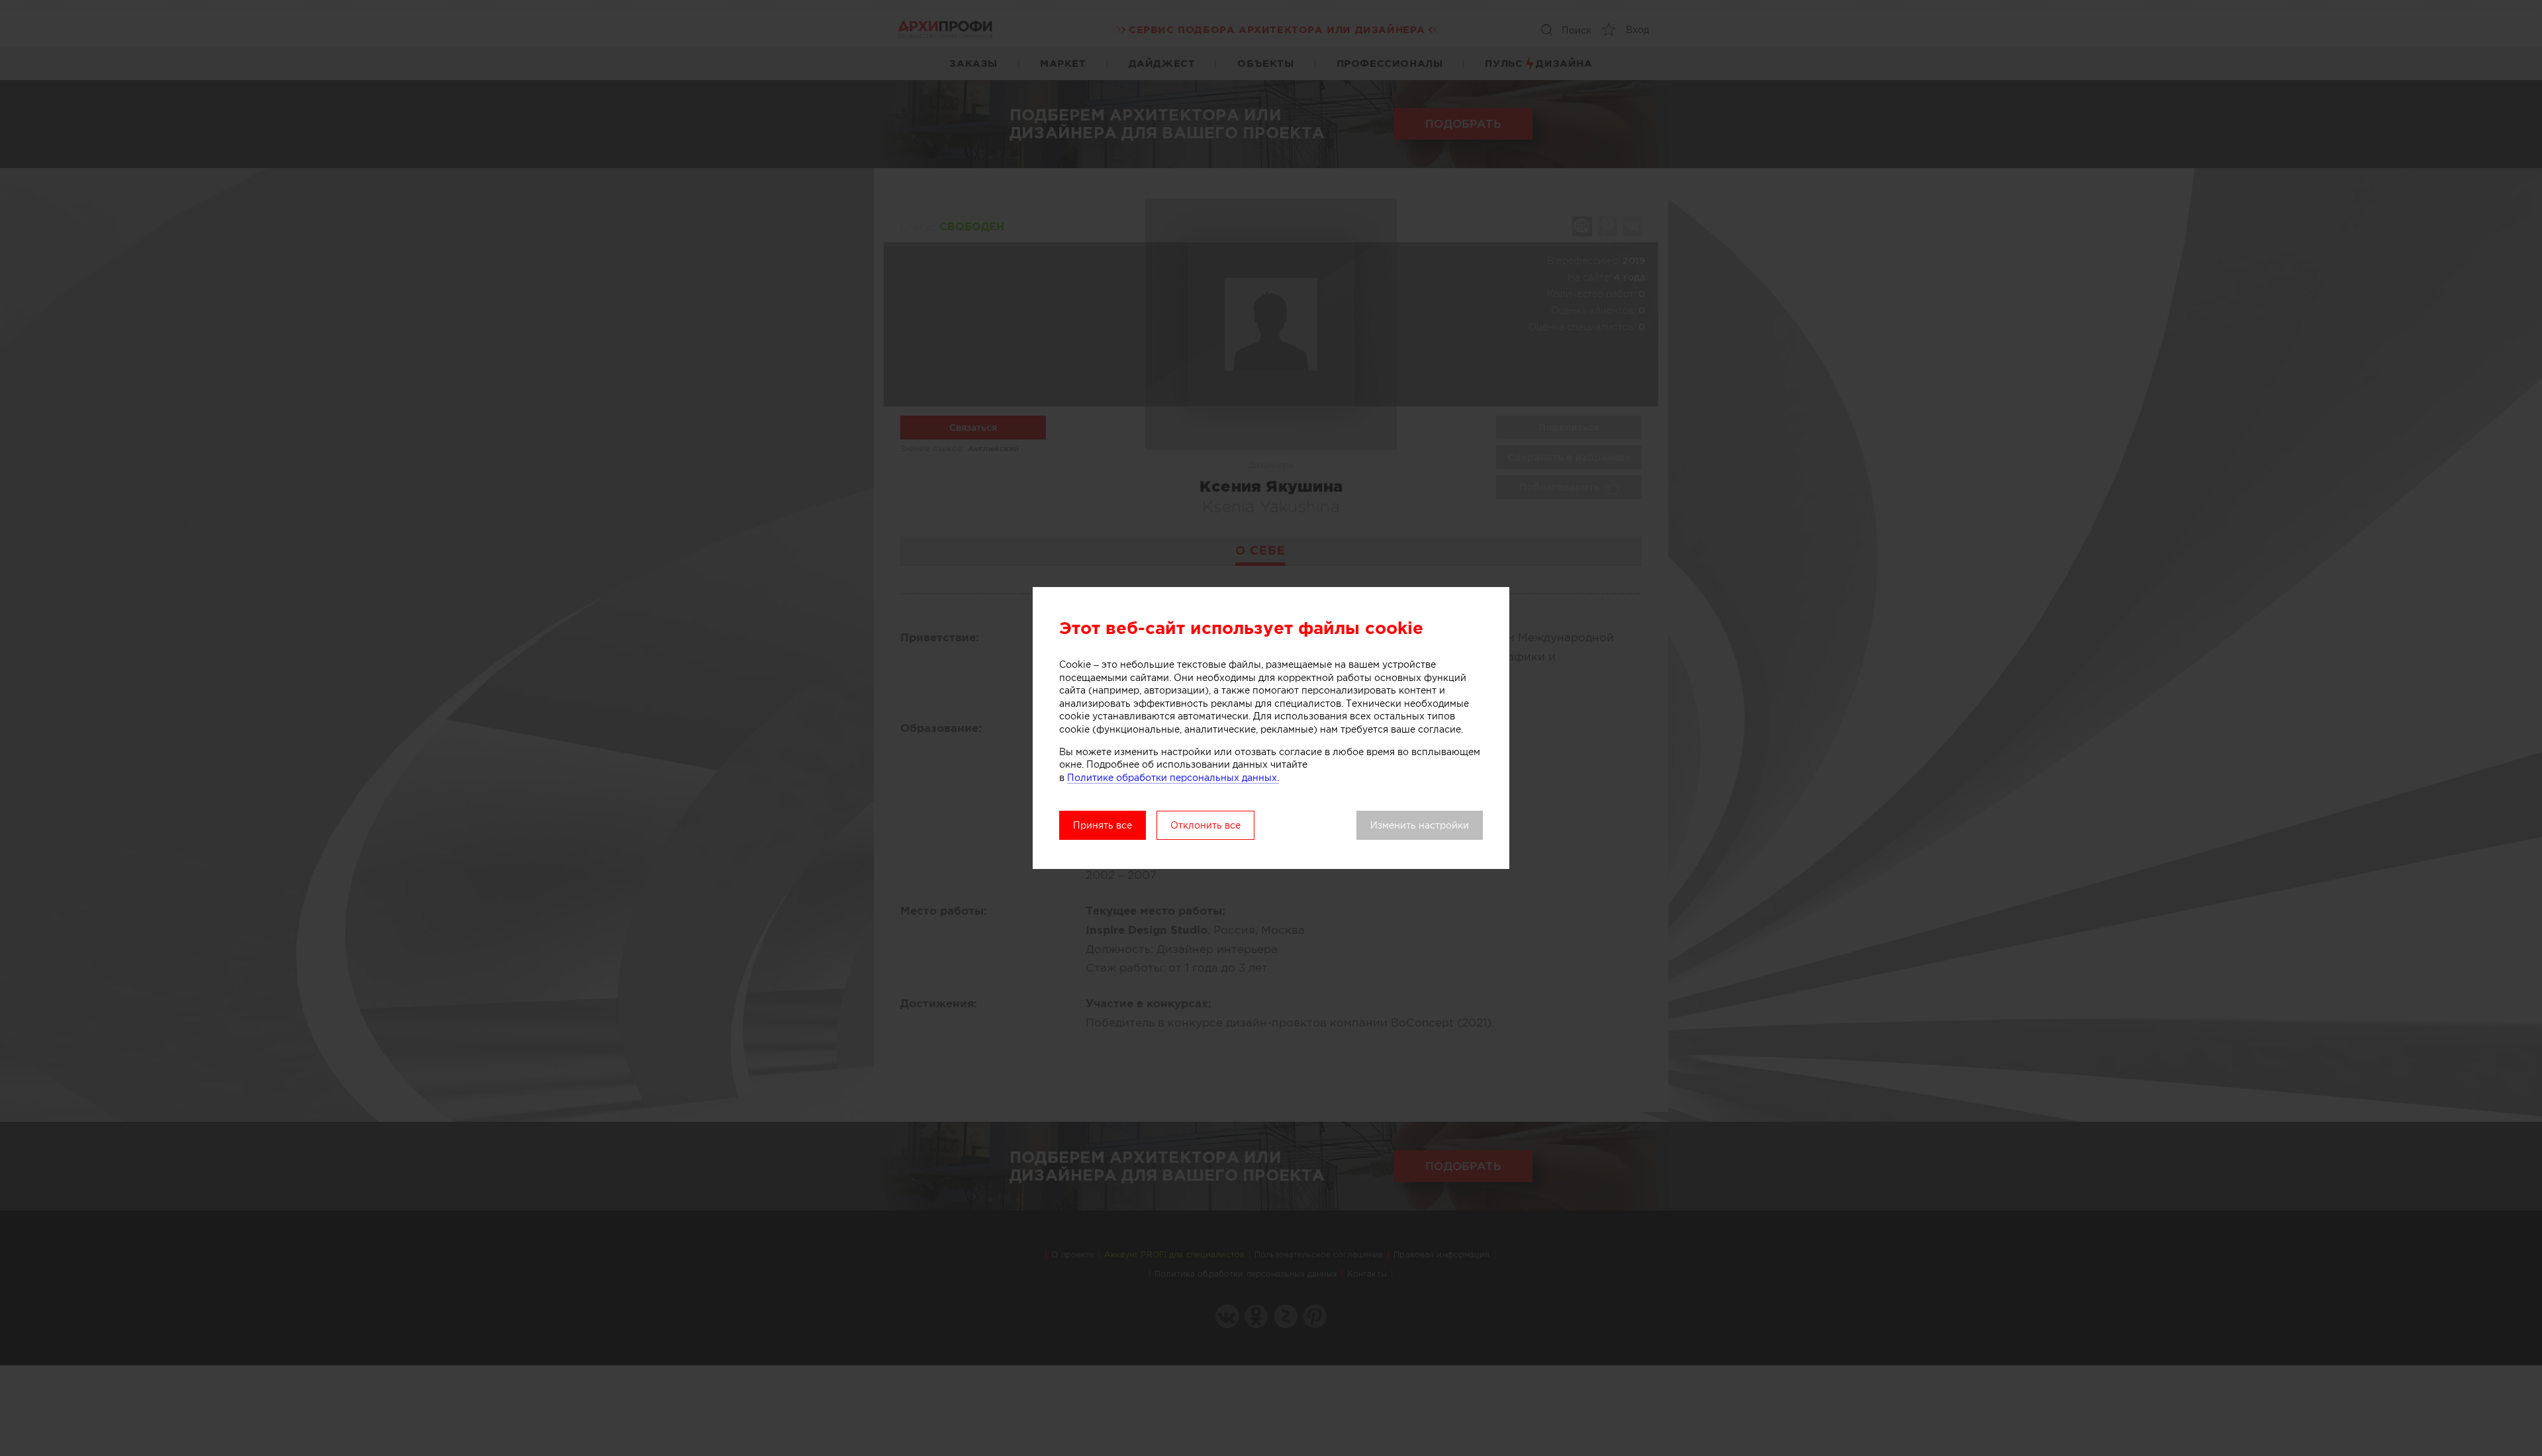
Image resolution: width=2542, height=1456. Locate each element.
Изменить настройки (1420, 825)
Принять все (1103, 825)
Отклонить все (1205, 825)
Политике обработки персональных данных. (1173, 778)
